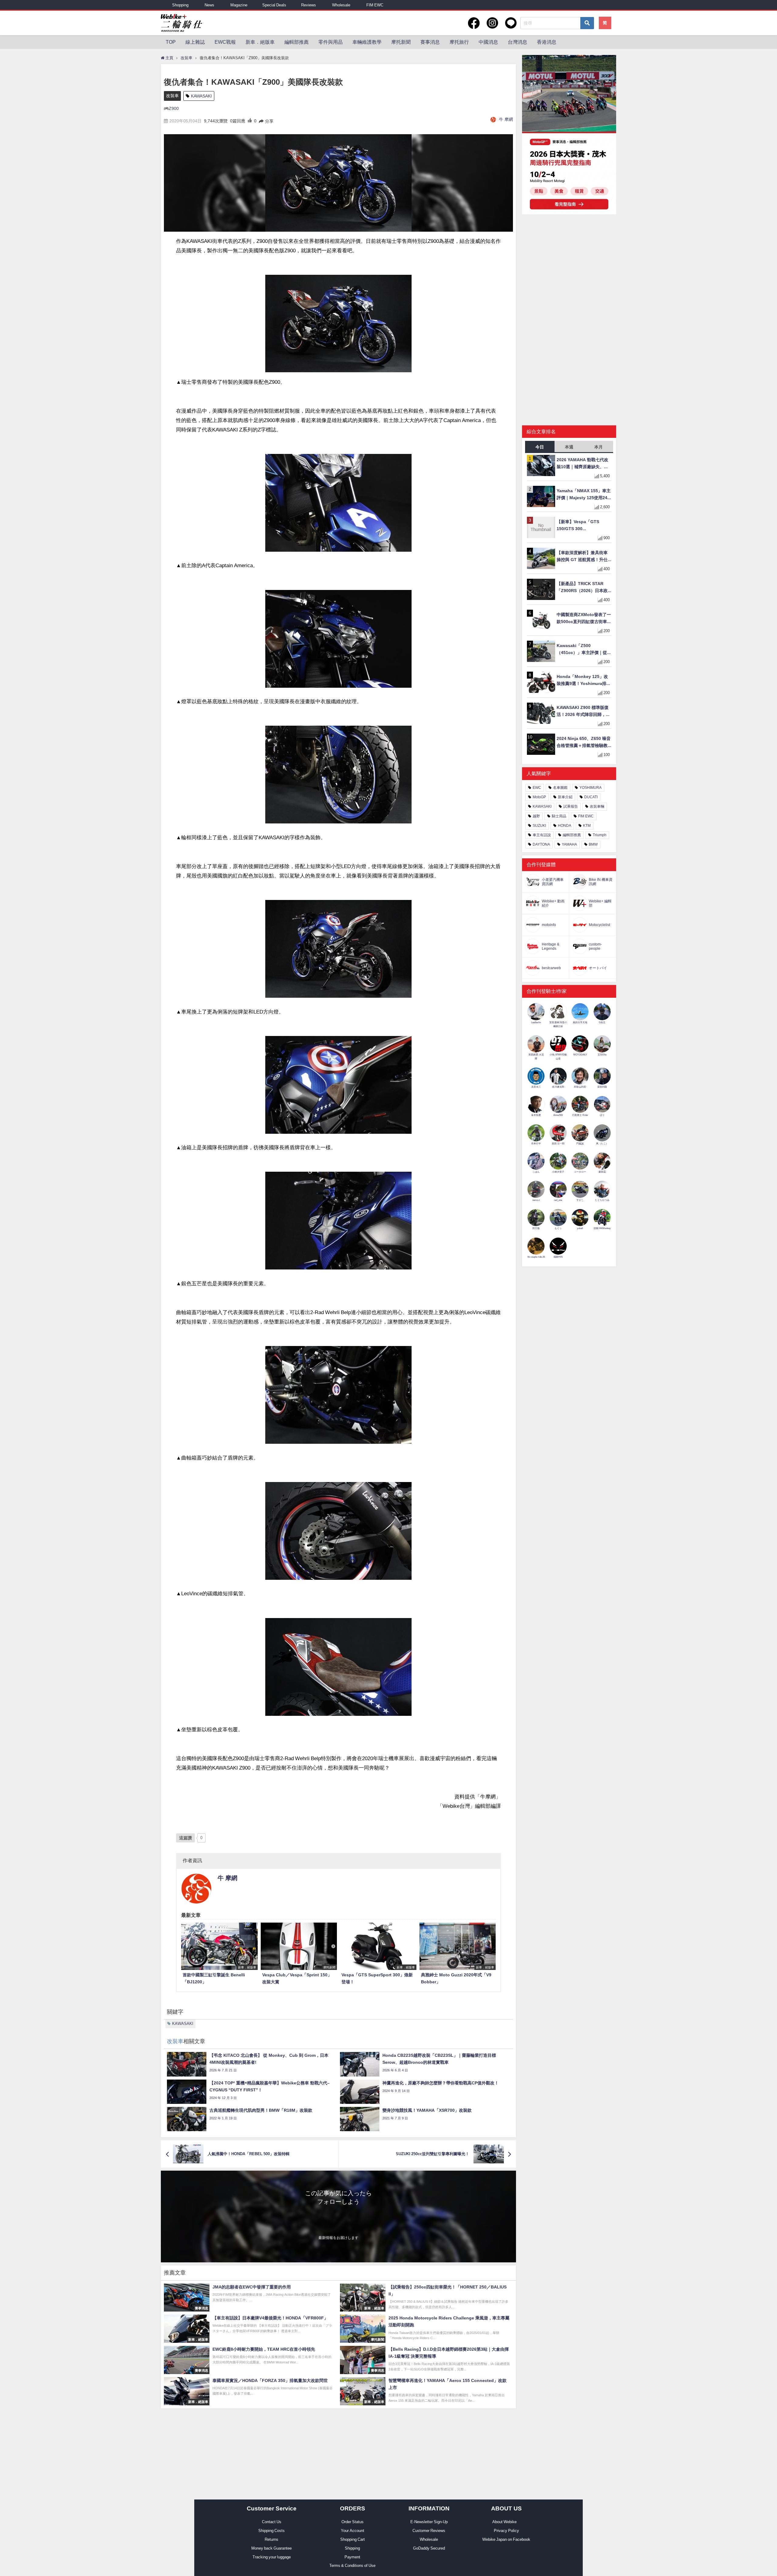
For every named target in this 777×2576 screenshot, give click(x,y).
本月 (599, 447)
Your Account (353, 2531)
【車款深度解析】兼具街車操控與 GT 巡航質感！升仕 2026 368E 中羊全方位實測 (583, 557)
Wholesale (341, 5)
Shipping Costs (271, 2531)
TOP (171, 42)
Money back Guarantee (271, 2548)
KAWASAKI (201, 96)
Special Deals (274, 5)
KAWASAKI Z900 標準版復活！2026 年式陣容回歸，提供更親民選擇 (583, 712)
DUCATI (591, 797)
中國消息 (488, 42)
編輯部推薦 (297, 42)
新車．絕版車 (260, 42)
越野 (536, 816)
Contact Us (272, 2522)
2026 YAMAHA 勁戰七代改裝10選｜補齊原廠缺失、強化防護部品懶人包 (582, 464)
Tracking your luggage (272, 2557)
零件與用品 (331, 42)
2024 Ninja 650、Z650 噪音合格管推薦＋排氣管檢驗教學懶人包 (584, 743)
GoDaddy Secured (429, 2548)
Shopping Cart (353, 2539)
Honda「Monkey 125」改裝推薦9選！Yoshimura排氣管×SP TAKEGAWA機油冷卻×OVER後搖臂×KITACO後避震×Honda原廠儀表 (584, 681)
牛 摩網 (506, 119)
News (209, 5)
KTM (587, 826)
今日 (540, 447)
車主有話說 (542, 835)
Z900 (174, 108)
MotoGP (539, 797)
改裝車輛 (597, 806)
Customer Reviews (429, 2531)
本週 (569, 447)
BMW (593, 844)
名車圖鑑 (560, 788)
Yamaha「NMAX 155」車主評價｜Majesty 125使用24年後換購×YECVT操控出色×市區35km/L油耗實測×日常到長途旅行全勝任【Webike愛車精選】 (584, 495)
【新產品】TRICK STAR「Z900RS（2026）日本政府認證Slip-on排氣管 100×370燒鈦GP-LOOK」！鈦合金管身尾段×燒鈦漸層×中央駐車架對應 (584, 588)
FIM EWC (375, 5)
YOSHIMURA (590, 788)
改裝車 (172, 96)
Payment (352, 2557)
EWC (537, 788)
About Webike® (506, 2522)
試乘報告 (571, 806)
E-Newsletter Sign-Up (429, 2522)
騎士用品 (559, 816)
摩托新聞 (401, 42)
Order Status (353, 2522)
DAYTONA (541, 844)
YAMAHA (569, 844)
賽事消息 (430, 42)
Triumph (600, 835)
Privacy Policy (506, 2531)
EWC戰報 (225, 42)
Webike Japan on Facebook (506, 2539)
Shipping (352, 2548)
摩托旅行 (459, 42)
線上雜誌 (195, 42)
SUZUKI (539, 826)
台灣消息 (517, 42)
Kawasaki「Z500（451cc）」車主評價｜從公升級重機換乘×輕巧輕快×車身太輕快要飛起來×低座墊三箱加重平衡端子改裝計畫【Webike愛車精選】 (584, 650)
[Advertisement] (569, 266)
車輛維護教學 (367, 42)
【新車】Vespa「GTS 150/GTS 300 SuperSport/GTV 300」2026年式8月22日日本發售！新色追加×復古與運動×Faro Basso (581, 526)
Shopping (180, 5)
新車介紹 (565, 797)
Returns (271, 2539)
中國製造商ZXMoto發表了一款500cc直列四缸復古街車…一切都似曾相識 (584, 619)
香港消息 (547, 42)
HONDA (565, 826)
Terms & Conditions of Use (352, 2566)
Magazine (239, 5)
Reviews (309, 5)
